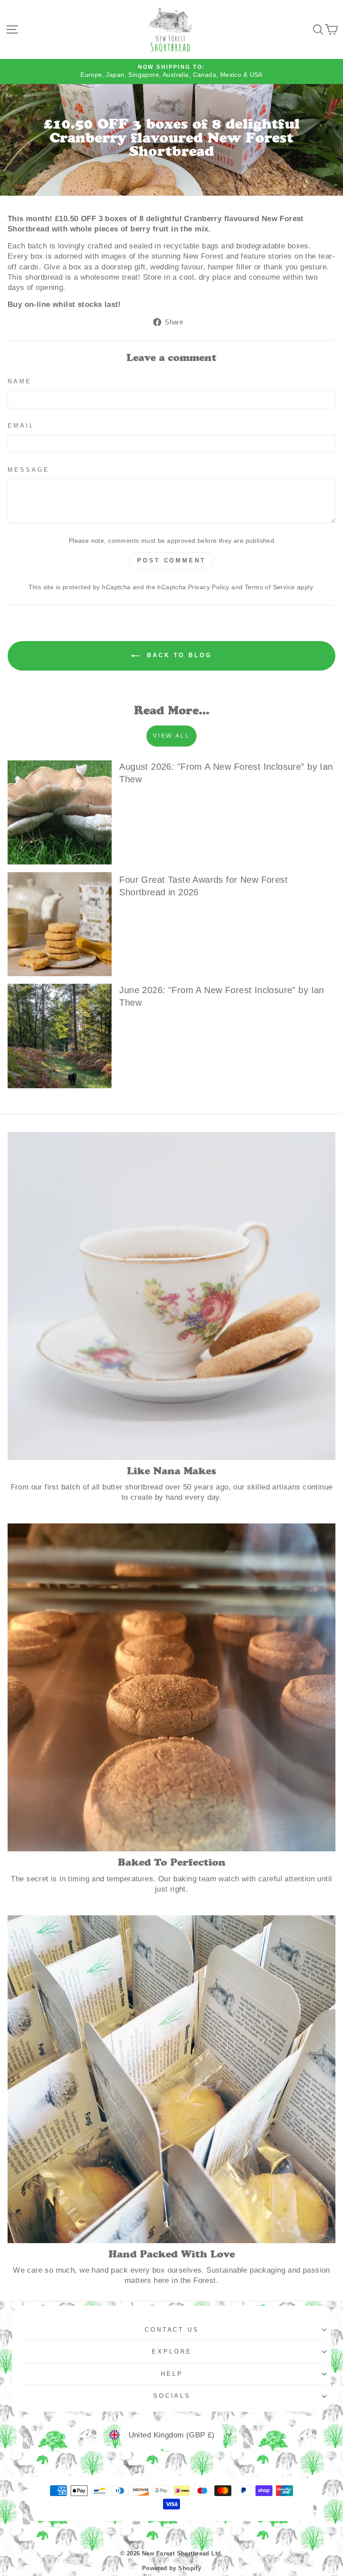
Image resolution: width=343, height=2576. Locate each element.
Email (21, 426)
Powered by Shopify (171, 2568)
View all (172, 736)
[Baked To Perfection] (171, 1687)
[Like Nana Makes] (171, 1296)
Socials (172, 2396)
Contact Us (172, 2330)
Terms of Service (270, 587)
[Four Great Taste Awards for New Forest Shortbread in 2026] (60, 924)
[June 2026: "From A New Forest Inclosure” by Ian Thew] (60, 1036)
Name (20, 381)
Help (172, 2374)
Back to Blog (178, 656)
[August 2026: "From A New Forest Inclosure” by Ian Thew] (60, 812)
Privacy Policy (209, 587)
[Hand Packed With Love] (171, 2079)
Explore (172, 2352)
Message (29, 470)
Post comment (171, 560)
